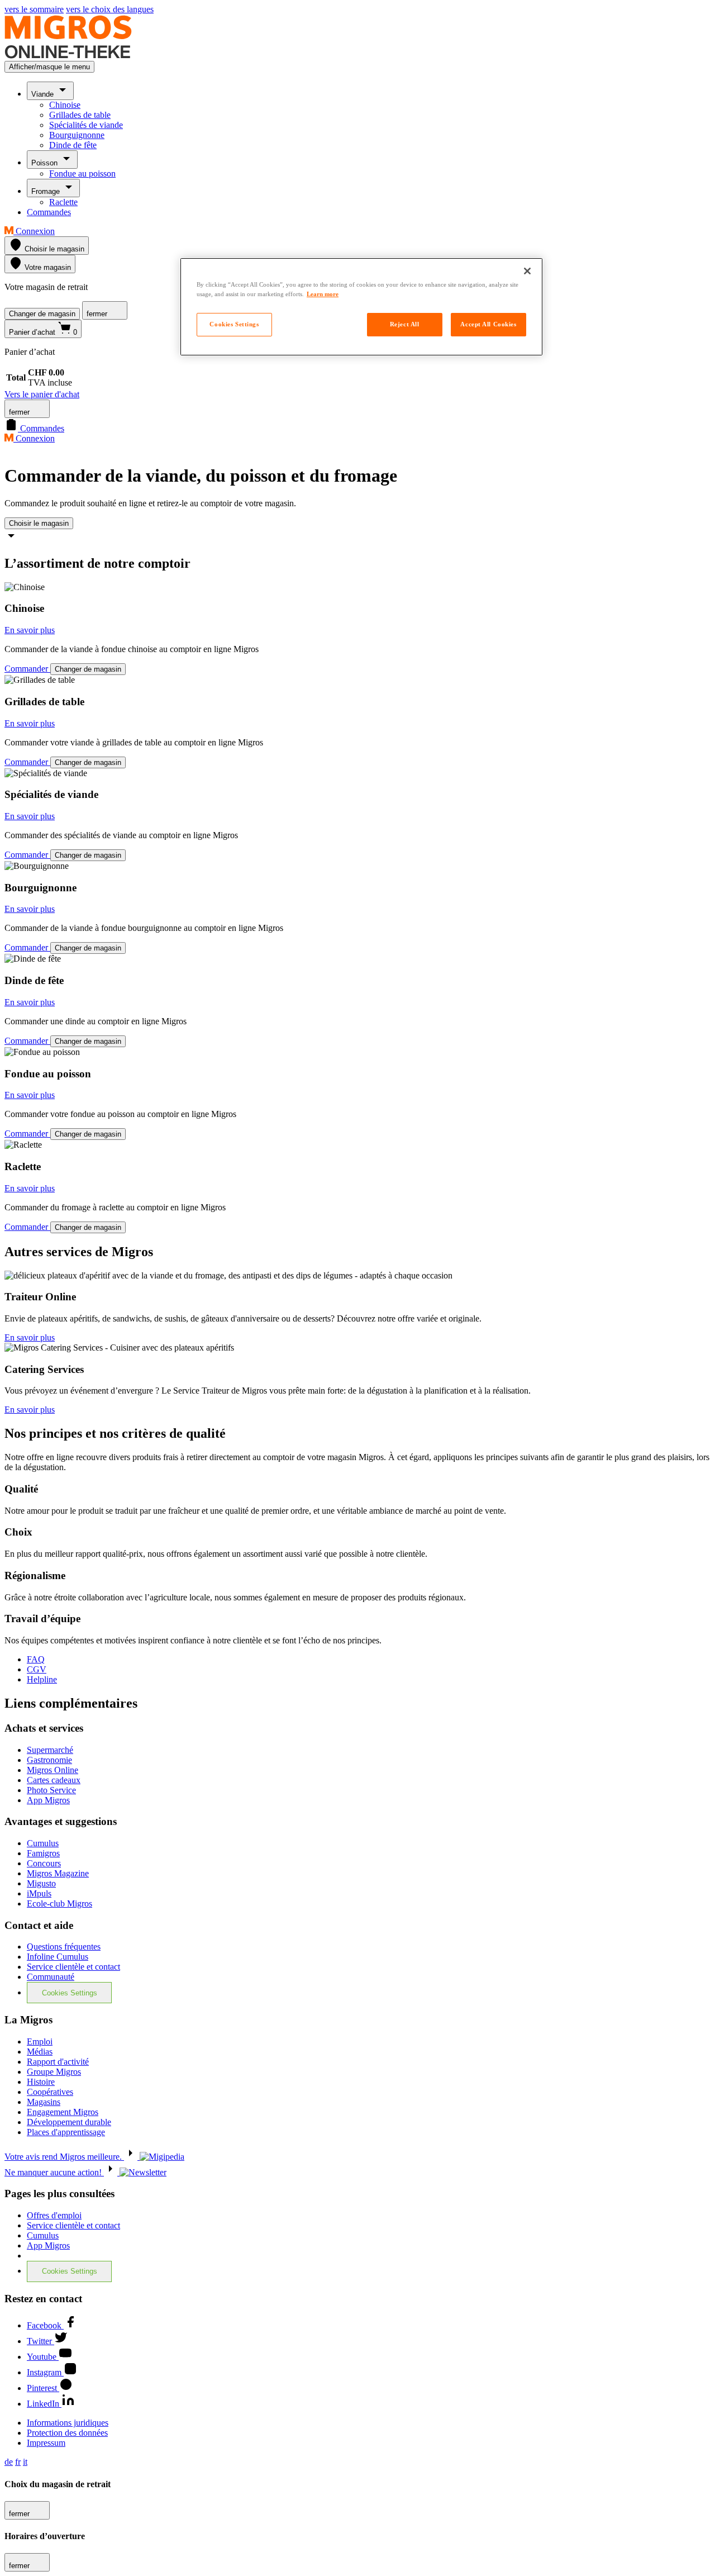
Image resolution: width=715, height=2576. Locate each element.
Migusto (41, 1883)
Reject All (405, 324)
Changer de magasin (42, 314)
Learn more (323, 294)
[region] (361, 307)
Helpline (42, 1679)
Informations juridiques (68, 2423)
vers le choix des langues (110, 9)
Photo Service (51, 1790)
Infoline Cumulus (58, 1957)
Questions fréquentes (64, 1947)
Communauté (51, 1977)
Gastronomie (49, 1760)
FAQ (36, 1659)
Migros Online (53, 1770)
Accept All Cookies (488, 324)
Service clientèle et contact (73, 1967)
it (25, 2462)
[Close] (527, 271)
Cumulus (43, 1843)
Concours (44, 1863)
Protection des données (67, 2433)
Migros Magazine (58, 1873)
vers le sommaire (34, 9)
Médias (40, 2052)
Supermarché (50, 1750)
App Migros (48, 1800)
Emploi (40, 2042)
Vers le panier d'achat (42, 394)
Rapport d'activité (58, 2062)
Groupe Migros (54, 2072)
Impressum (46, 2443)
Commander (27, 669)
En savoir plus (30, 630)
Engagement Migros (63, 2112)
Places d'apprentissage (66, 2132)
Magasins (44, 2102)
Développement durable (69, 2122)
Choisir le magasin (39, 523)
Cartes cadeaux (54, 1780)
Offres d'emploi (54, 2215)
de (9, 2462)
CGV (37, 1669)
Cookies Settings (70, 1993)
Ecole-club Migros (59, 1904)
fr (18, 2462)
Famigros (43, 1853)
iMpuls (39, 1893)
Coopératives (50, 2092)
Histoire (41, 2082)
